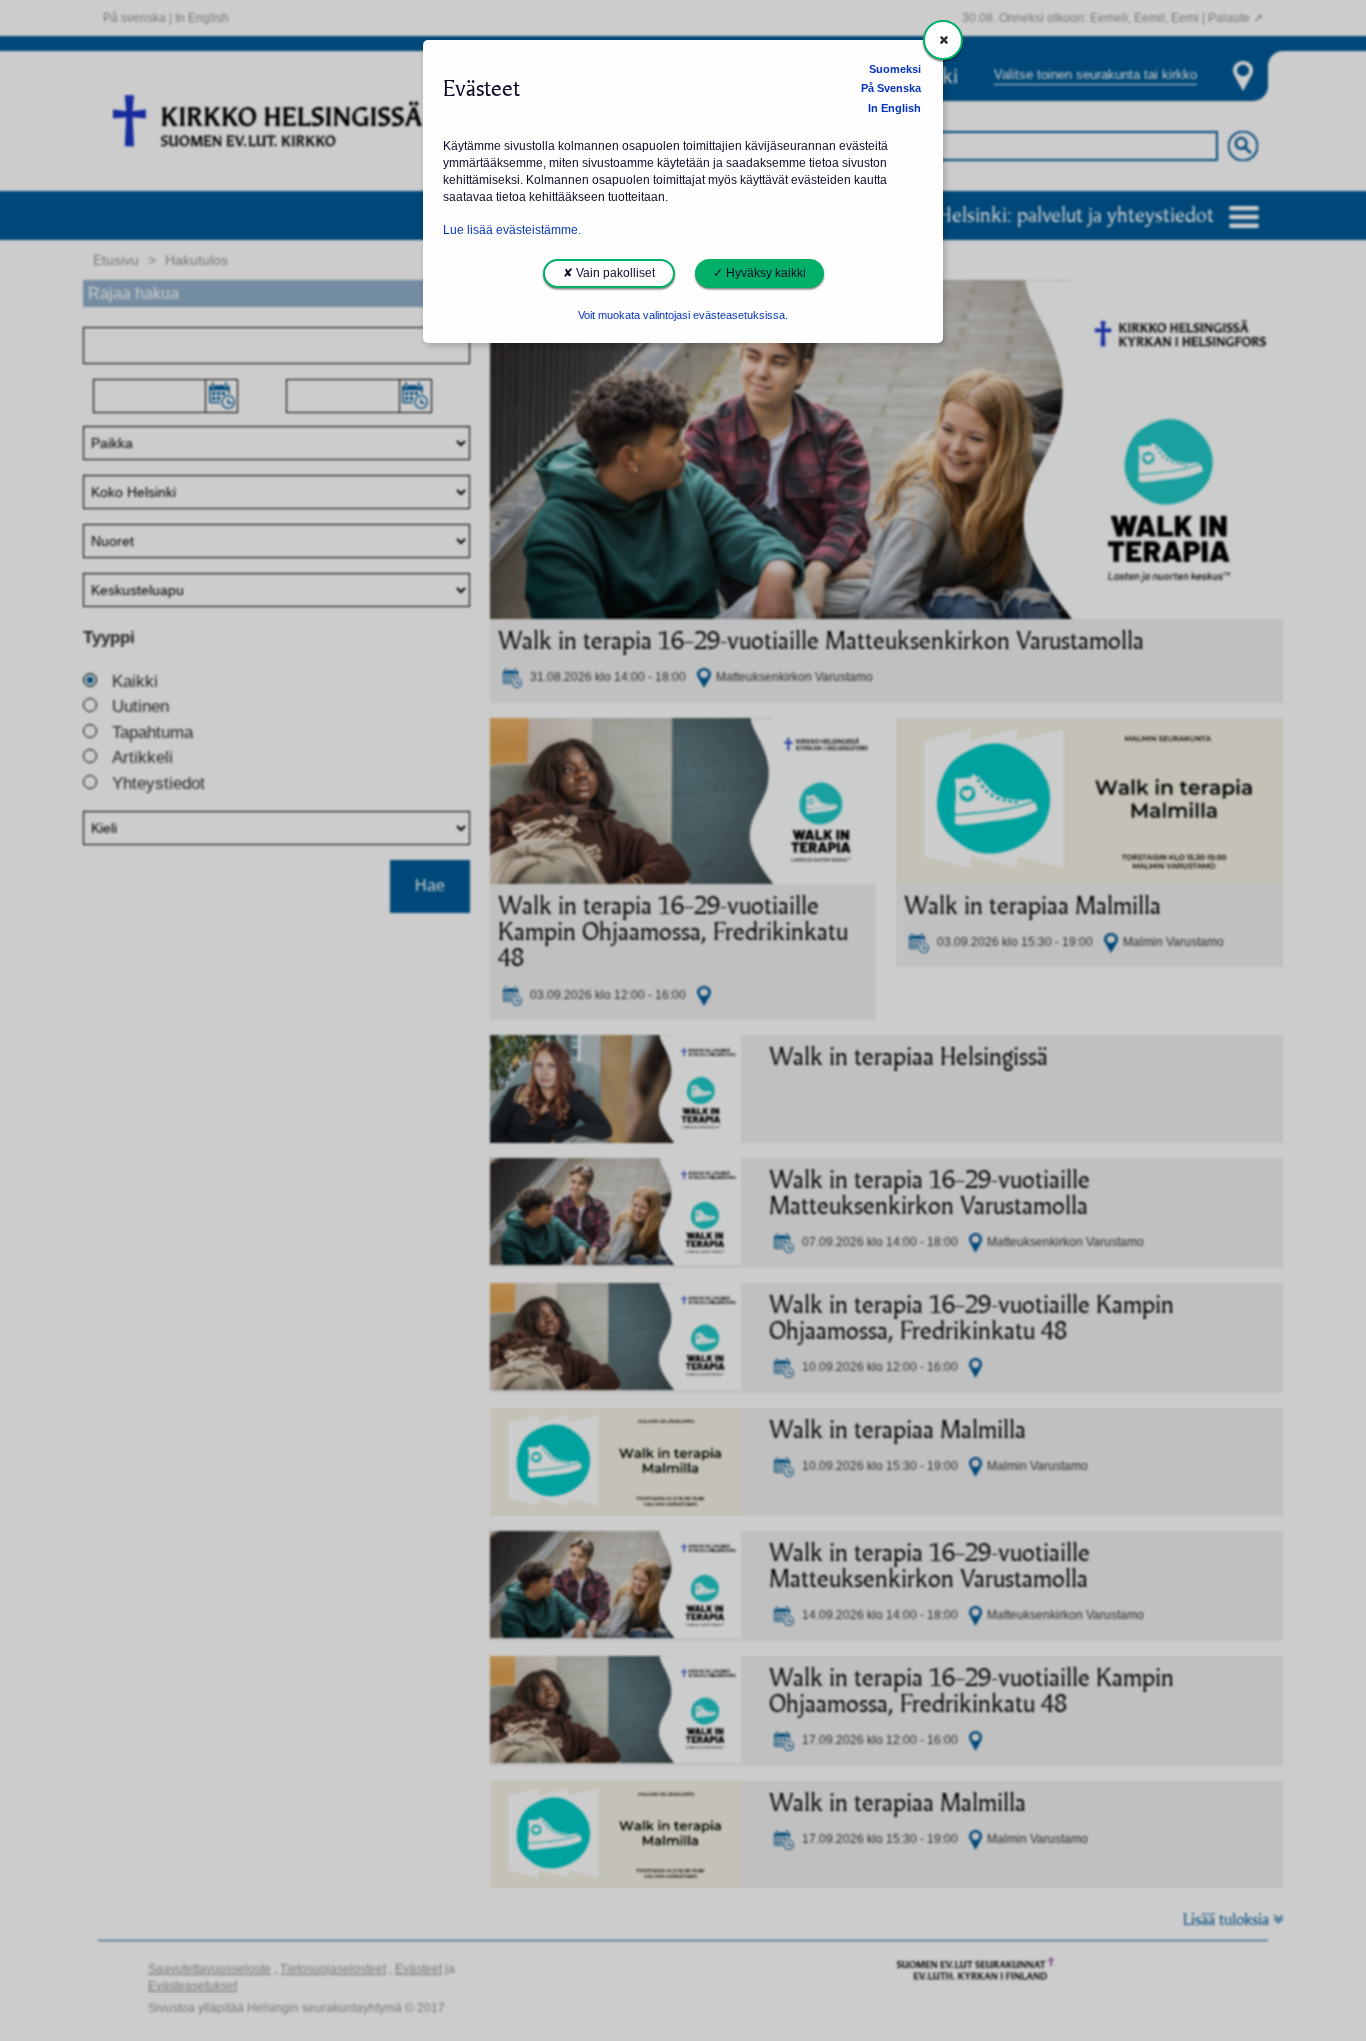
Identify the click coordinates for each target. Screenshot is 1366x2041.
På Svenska (891, 88)
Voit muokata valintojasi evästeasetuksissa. (683, 315)
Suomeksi (895, 69)
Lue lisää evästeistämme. (512, 230)
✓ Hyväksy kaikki (759, 273)
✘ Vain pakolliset (609, 273)
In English (894, 108)
